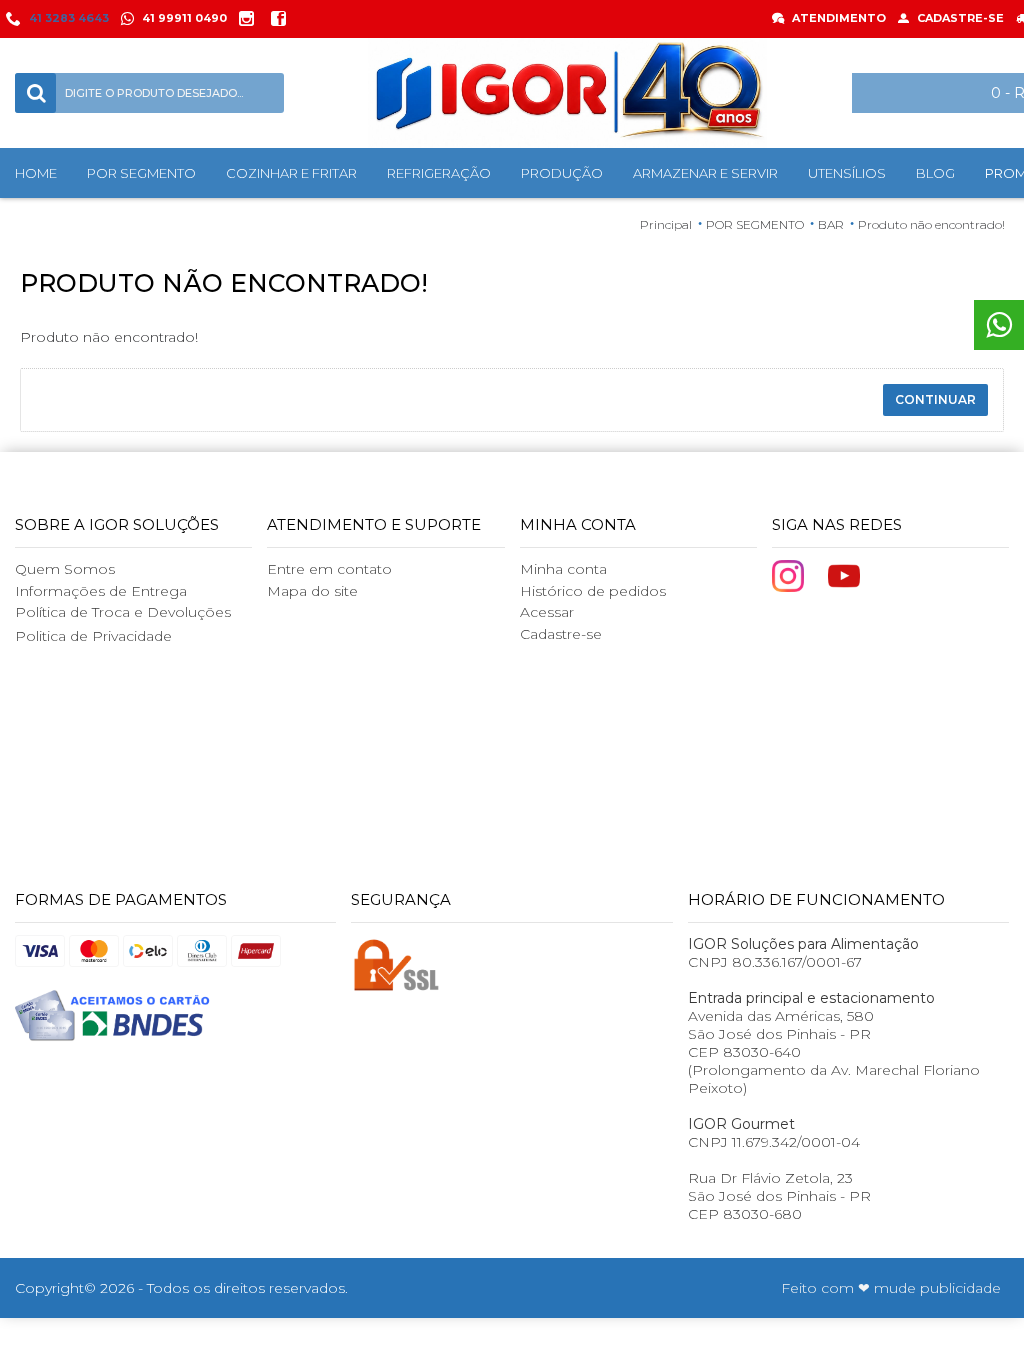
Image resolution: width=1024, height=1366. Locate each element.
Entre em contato (329, 569)
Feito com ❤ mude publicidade (891, 1288)
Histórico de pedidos (593, 591)
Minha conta (563, 569)
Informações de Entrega (101, 591)
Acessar (547, 612)
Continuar (935, 399)
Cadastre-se (561, 634)
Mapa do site (312, 591)
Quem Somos (65, 569)
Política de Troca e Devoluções (123, 612)
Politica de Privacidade (93, 636)
